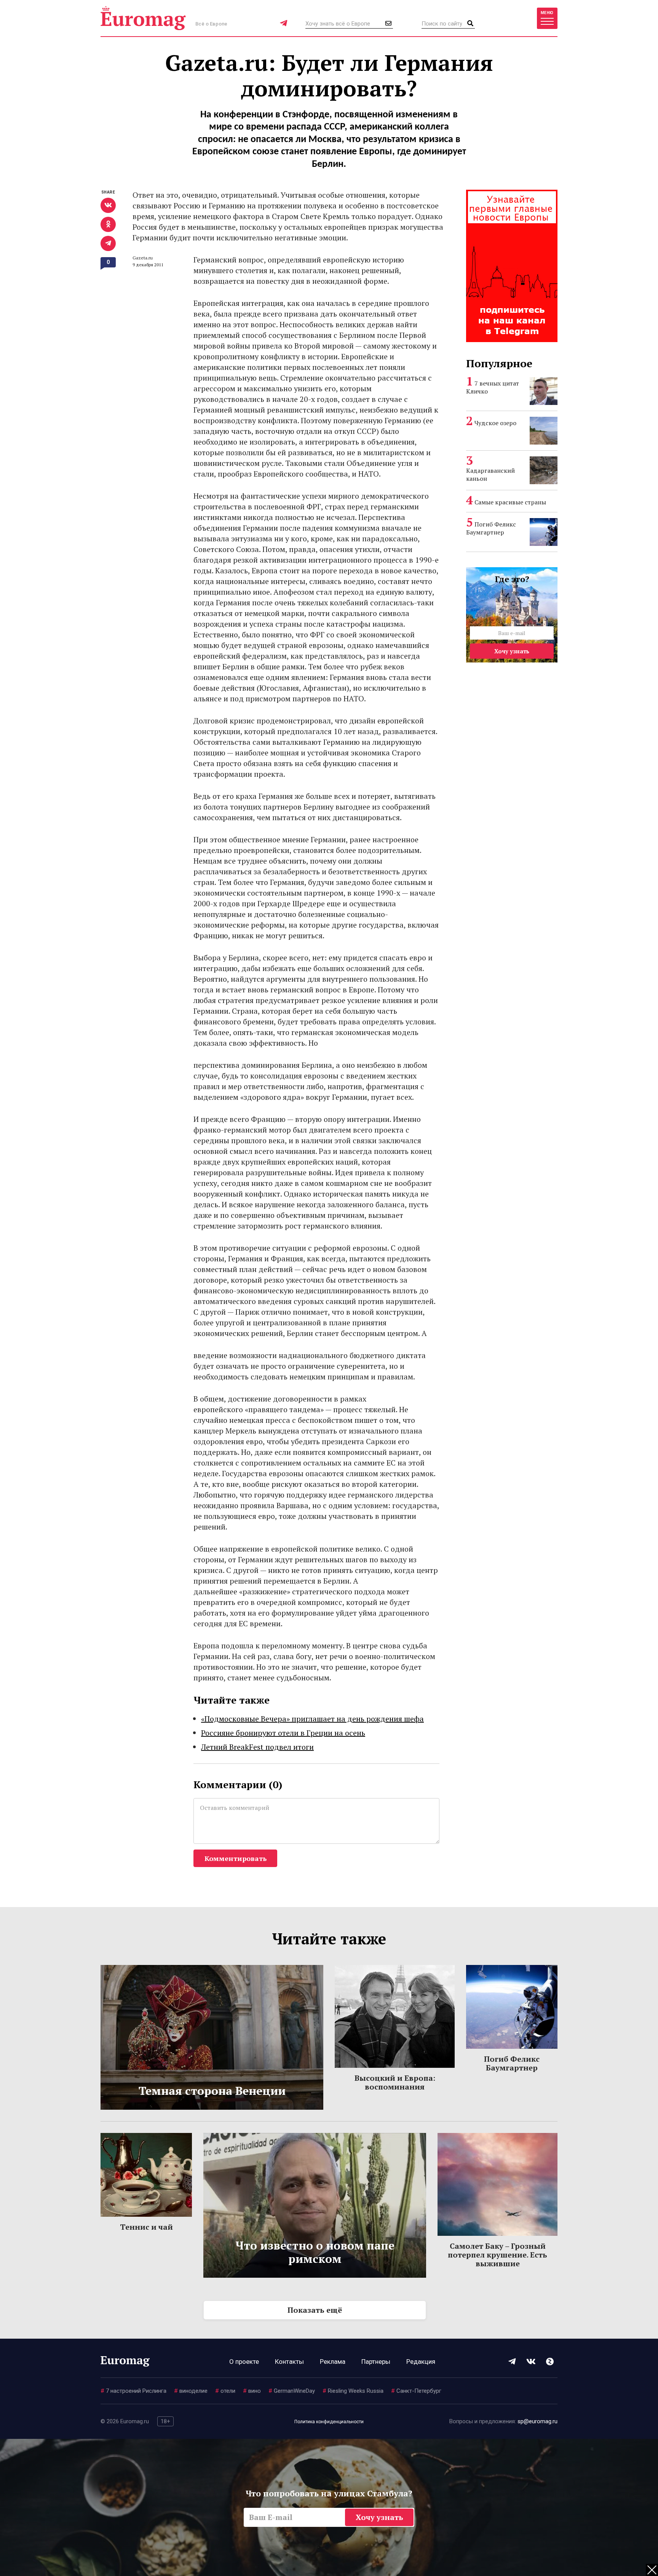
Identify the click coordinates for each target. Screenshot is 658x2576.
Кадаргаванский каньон (490, 474)
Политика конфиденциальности (329, 2422)
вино (252, 2391)
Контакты (289, 2362)
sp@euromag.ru (537, 2421)
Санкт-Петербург (416, 2391)
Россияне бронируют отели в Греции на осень (283, 1733)
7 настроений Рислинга (133, 2391)
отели (225, 2391)
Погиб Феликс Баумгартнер (491, 528)
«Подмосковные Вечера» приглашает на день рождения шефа (312, 1719)
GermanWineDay (292, 2391)
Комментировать (236, 1858)
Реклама (333, 2362)
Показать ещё (315, 2310)
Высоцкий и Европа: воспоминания (395, 2082)
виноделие (191, 2391)
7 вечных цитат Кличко (493, 387)
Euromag (143, 18)
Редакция (421, 2362)
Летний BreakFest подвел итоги (257, 1747)
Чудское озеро (495, 423)
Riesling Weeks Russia (353, 2391)
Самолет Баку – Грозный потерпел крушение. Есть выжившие (497, 2255)
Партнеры (376, 2362)
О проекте (244, 2362)
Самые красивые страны (510, 502)
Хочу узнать (512, 651)
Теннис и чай (146, 2227)
